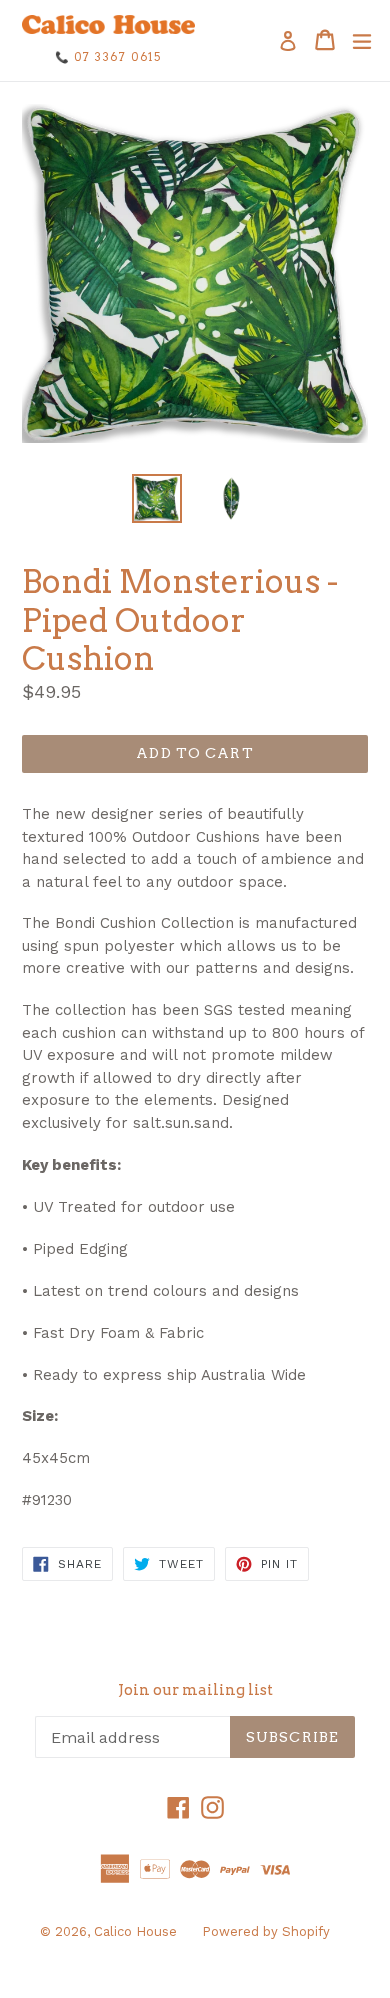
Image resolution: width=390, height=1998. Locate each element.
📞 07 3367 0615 (108, 57)
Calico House (135, 1931)
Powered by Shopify (266, 1931)
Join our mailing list (195, 1690)
